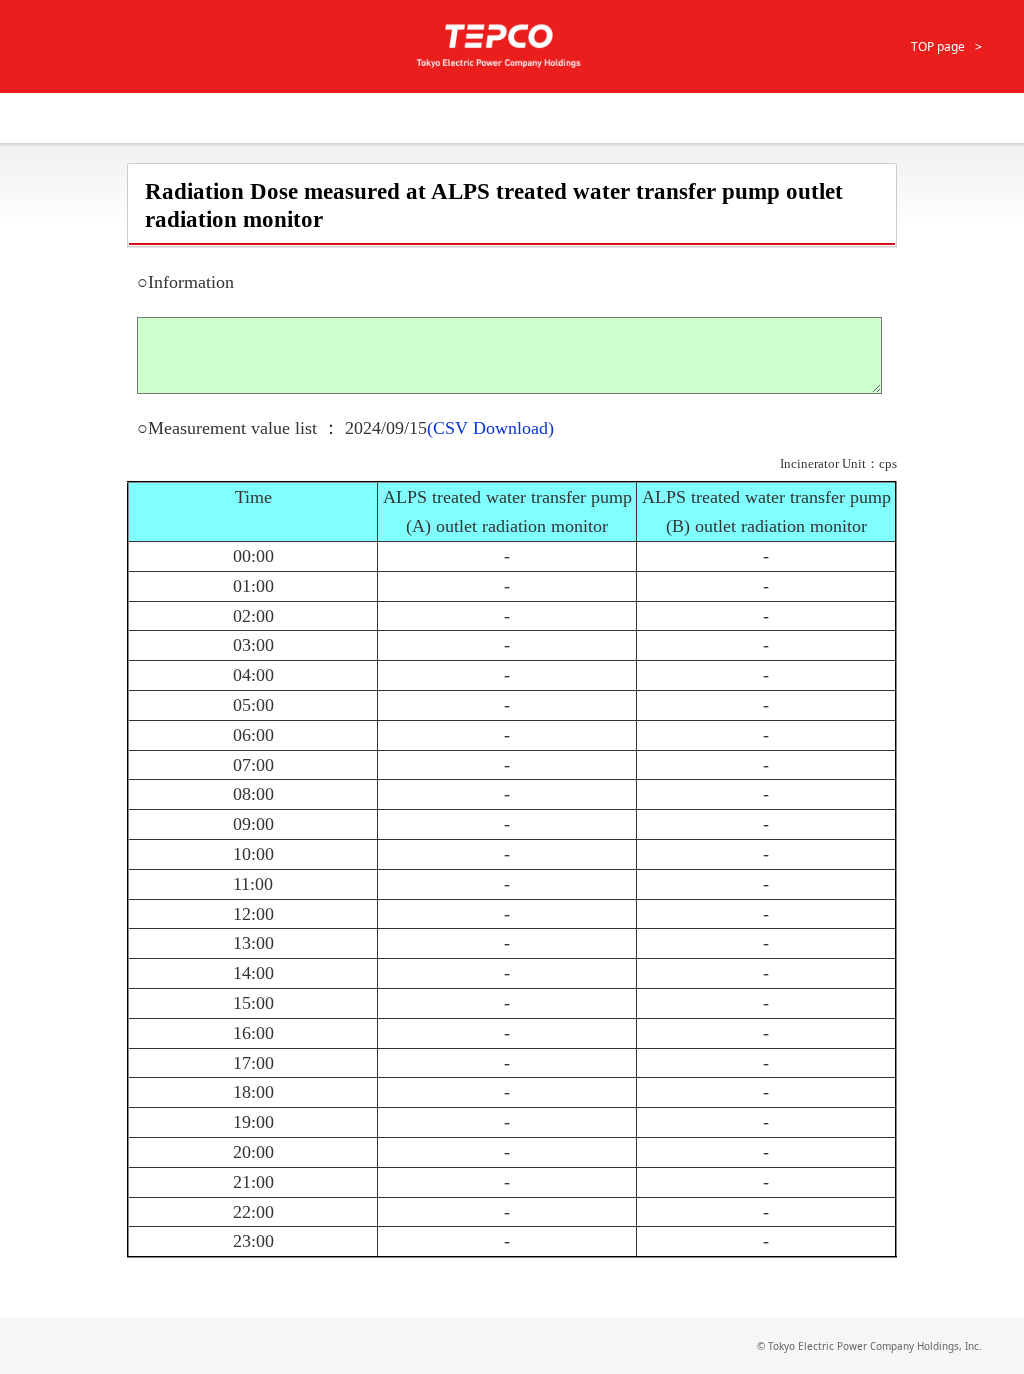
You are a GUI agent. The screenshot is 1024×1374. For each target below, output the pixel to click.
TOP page (938, 46)
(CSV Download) (490, 428)
